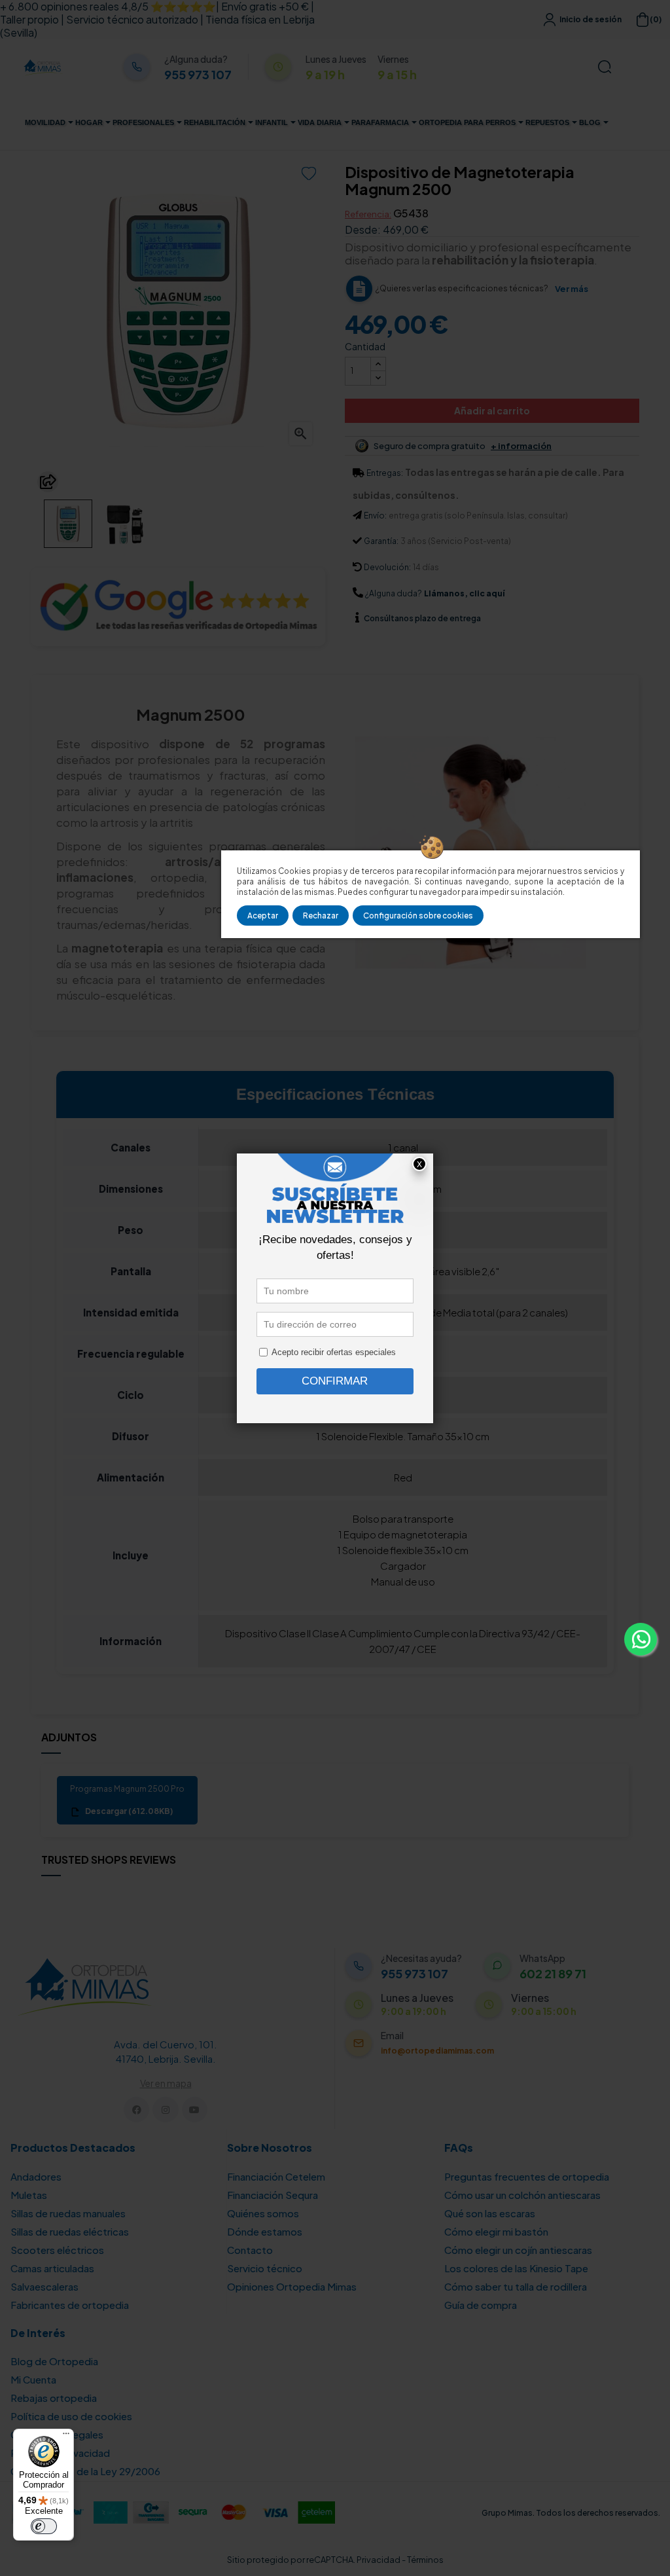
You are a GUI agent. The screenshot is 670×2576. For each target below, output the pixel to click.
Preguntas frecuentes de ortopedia (527, 2176)
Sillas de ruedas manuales (68, 2213)
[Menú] (66, 2437)
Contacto (250, 2250)
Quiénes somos (263, 2213)
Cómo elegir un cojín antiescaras (518, 2250)
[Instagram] (165, 2110)
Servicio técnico (265, 2268)
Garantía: (381, 541)
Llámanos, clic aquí (464, 593)
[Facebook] (136, 2110)
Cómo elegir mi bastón (496, 2231)
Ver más (572, 289)
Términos (425, 2560)
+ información (521, 446)
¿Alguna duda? (394, 593)
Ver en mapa (166, 2083)
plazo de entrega (422, 618)
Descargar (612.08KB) (128, 1811)
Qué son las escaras (490, 2213)
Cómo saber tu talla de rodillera (516, 2286)
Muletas (29, 2195)
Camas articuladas (52, 2268)
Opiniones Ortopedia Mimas (292, 2286)
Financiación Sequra (273, 2195)
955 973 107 (198, 75)
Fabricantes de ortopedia (70, 2305)
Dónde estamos (265, 2231)
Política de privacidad (60, 2453)
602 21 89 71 (553, 1974)
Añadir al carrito (492, 410)
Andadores (36, 2176)
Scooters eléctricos (57, 2250)
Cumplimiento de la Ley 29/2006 (85, 2471)
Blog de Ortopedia (54, 2361)
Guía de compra (481, 2305)
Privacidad (379, 2560)
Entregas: (385, 473)
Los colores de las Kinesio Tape (516, 2268)
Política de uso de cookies (71, 2416)
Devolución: (387, 567)
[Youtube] (195, 2110)
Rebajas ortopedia (54, 2398)
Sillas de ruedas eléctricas (70, 2231)
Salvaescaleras (44, 2286)
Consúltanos (389, 618)
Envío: (375, 516)
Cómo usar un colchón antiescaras (522, 2195)
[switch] (44, 2526)
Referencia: (368, 214)
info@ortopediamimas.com (437, 2051)
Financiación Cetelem (276, 2176)
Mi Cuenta (33, 2379)
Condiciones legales (57, 2434)
